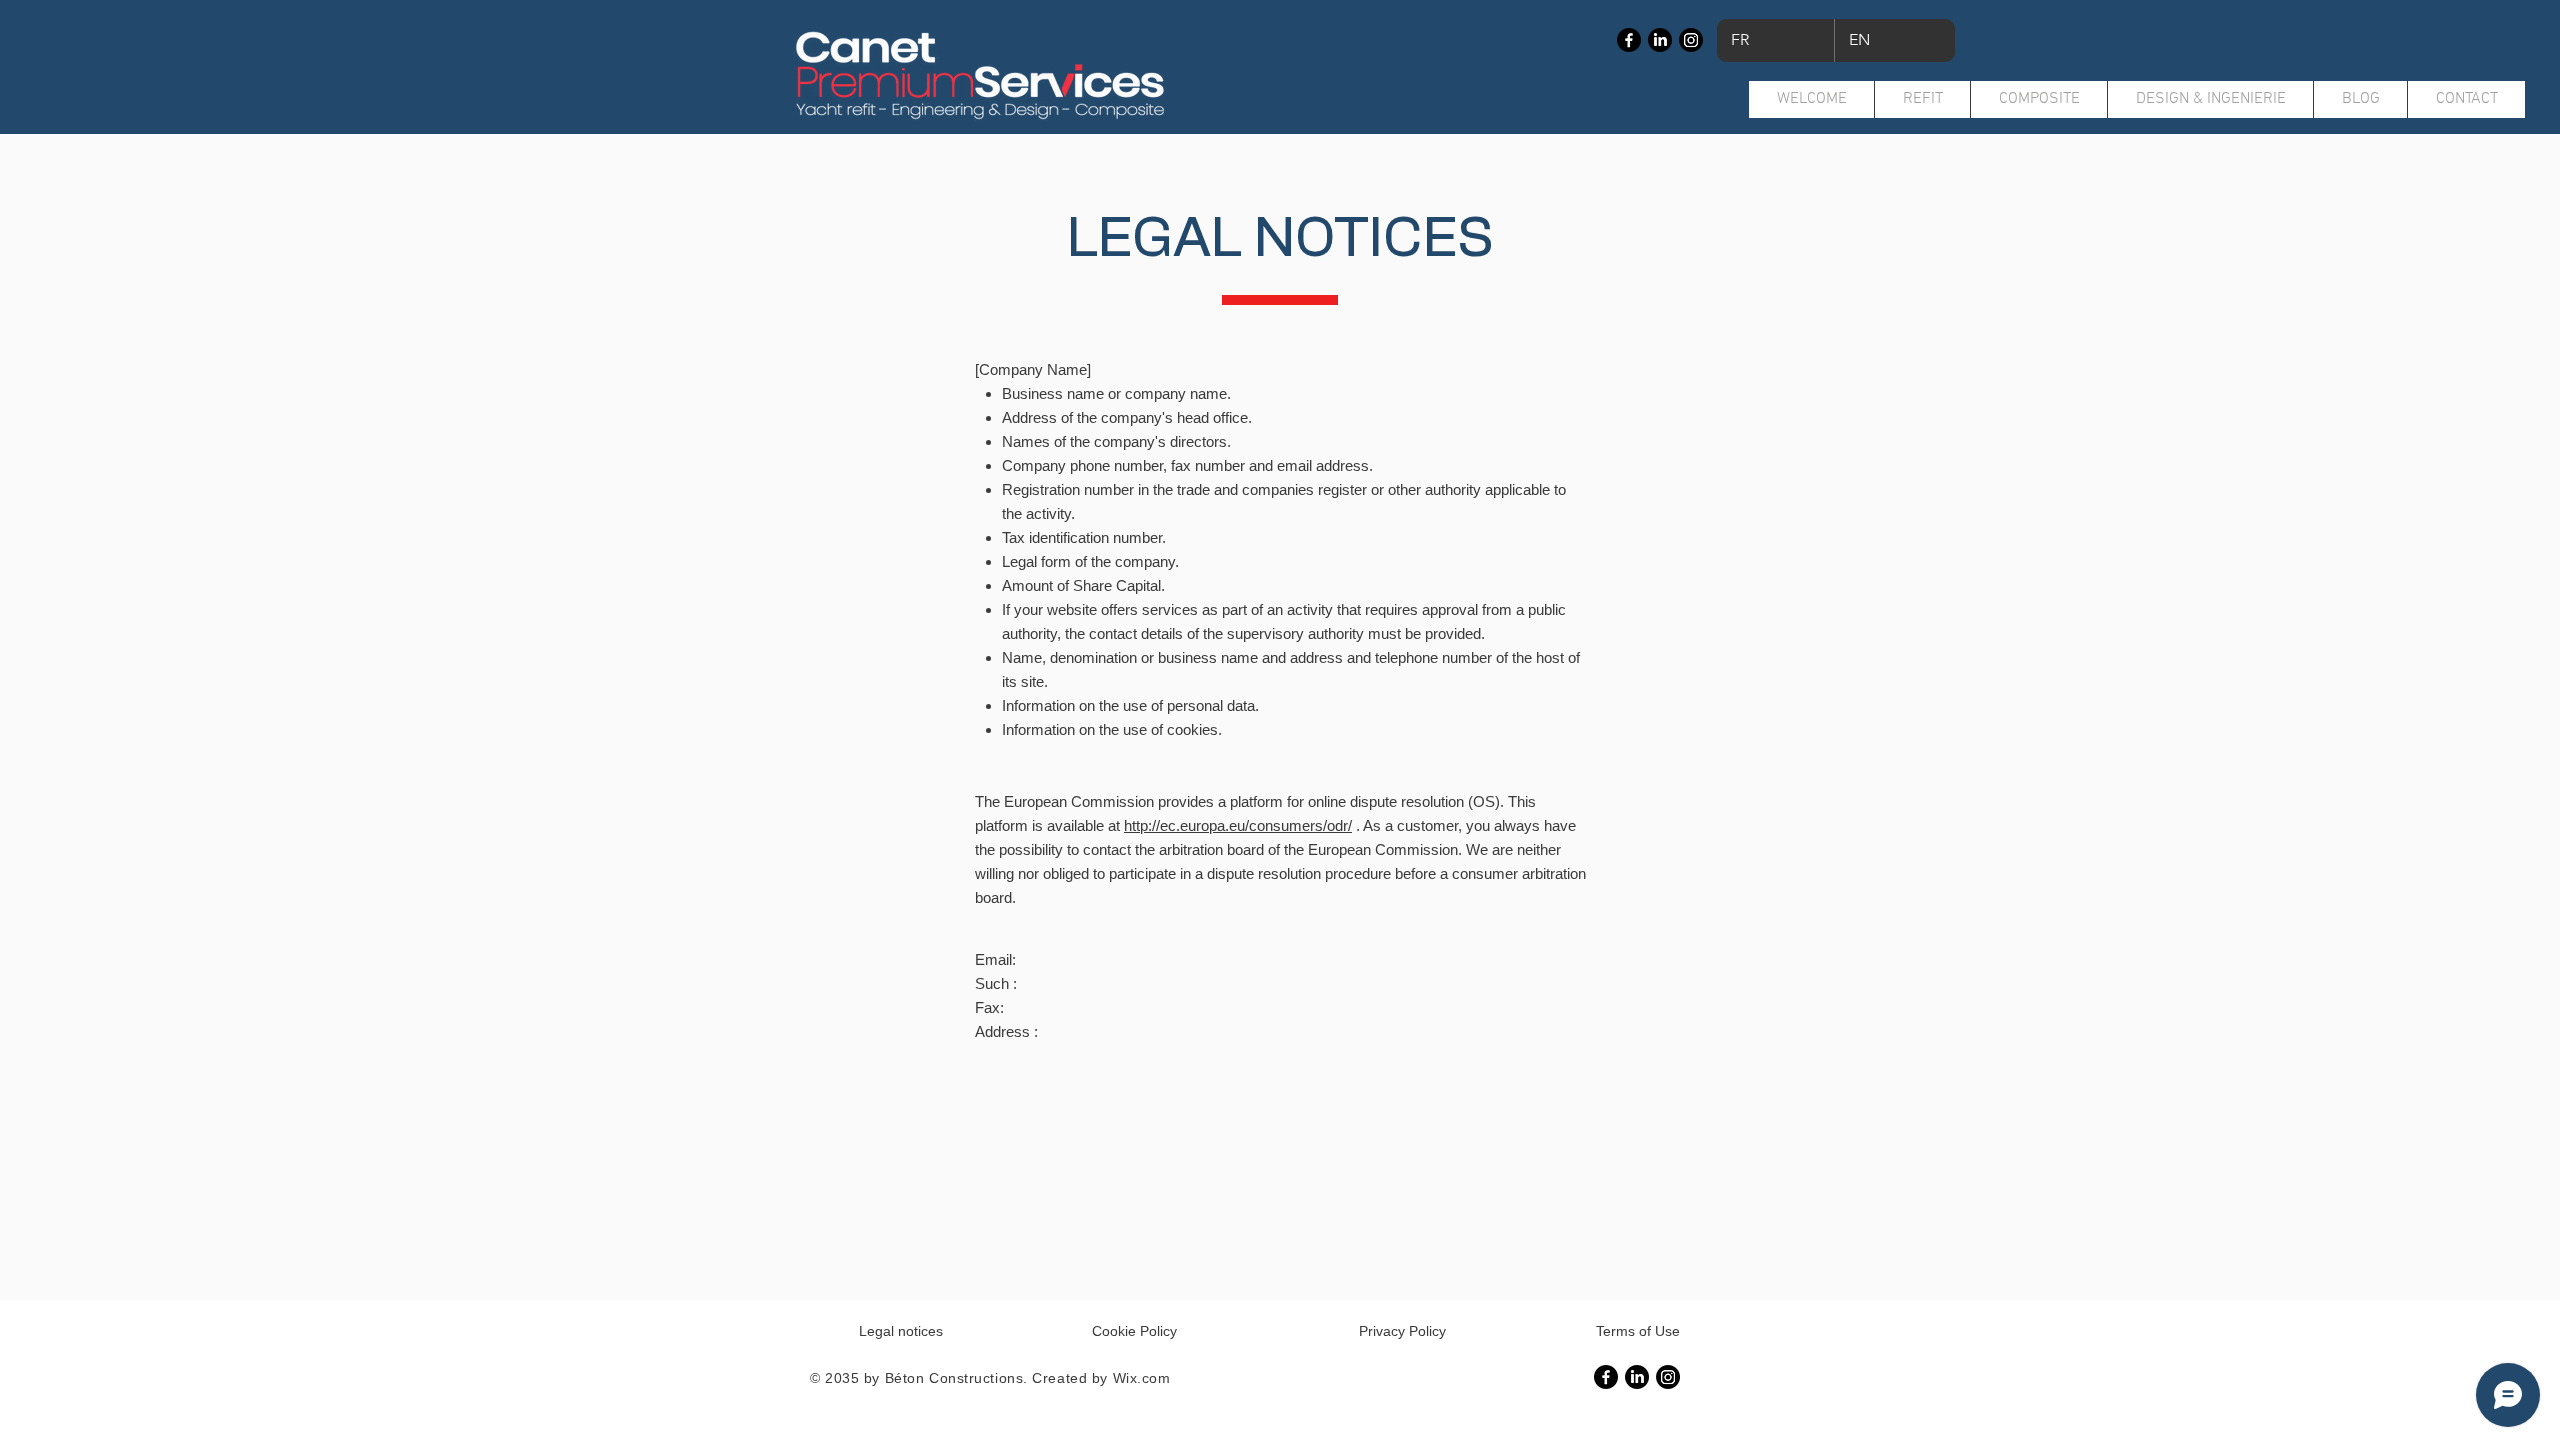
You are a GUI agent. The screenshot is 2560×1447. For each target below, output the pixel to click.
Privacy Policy (1402, 1331)
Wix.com (1142, 1378)
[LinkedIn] (1660, 40)
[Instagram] (1691, 40)
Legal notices (901, 1331)
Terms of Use (1638, 1331)
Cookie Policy (1134, 1331)
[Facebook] (1629, 40)
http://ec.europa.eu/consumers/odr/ (1238, 825)
